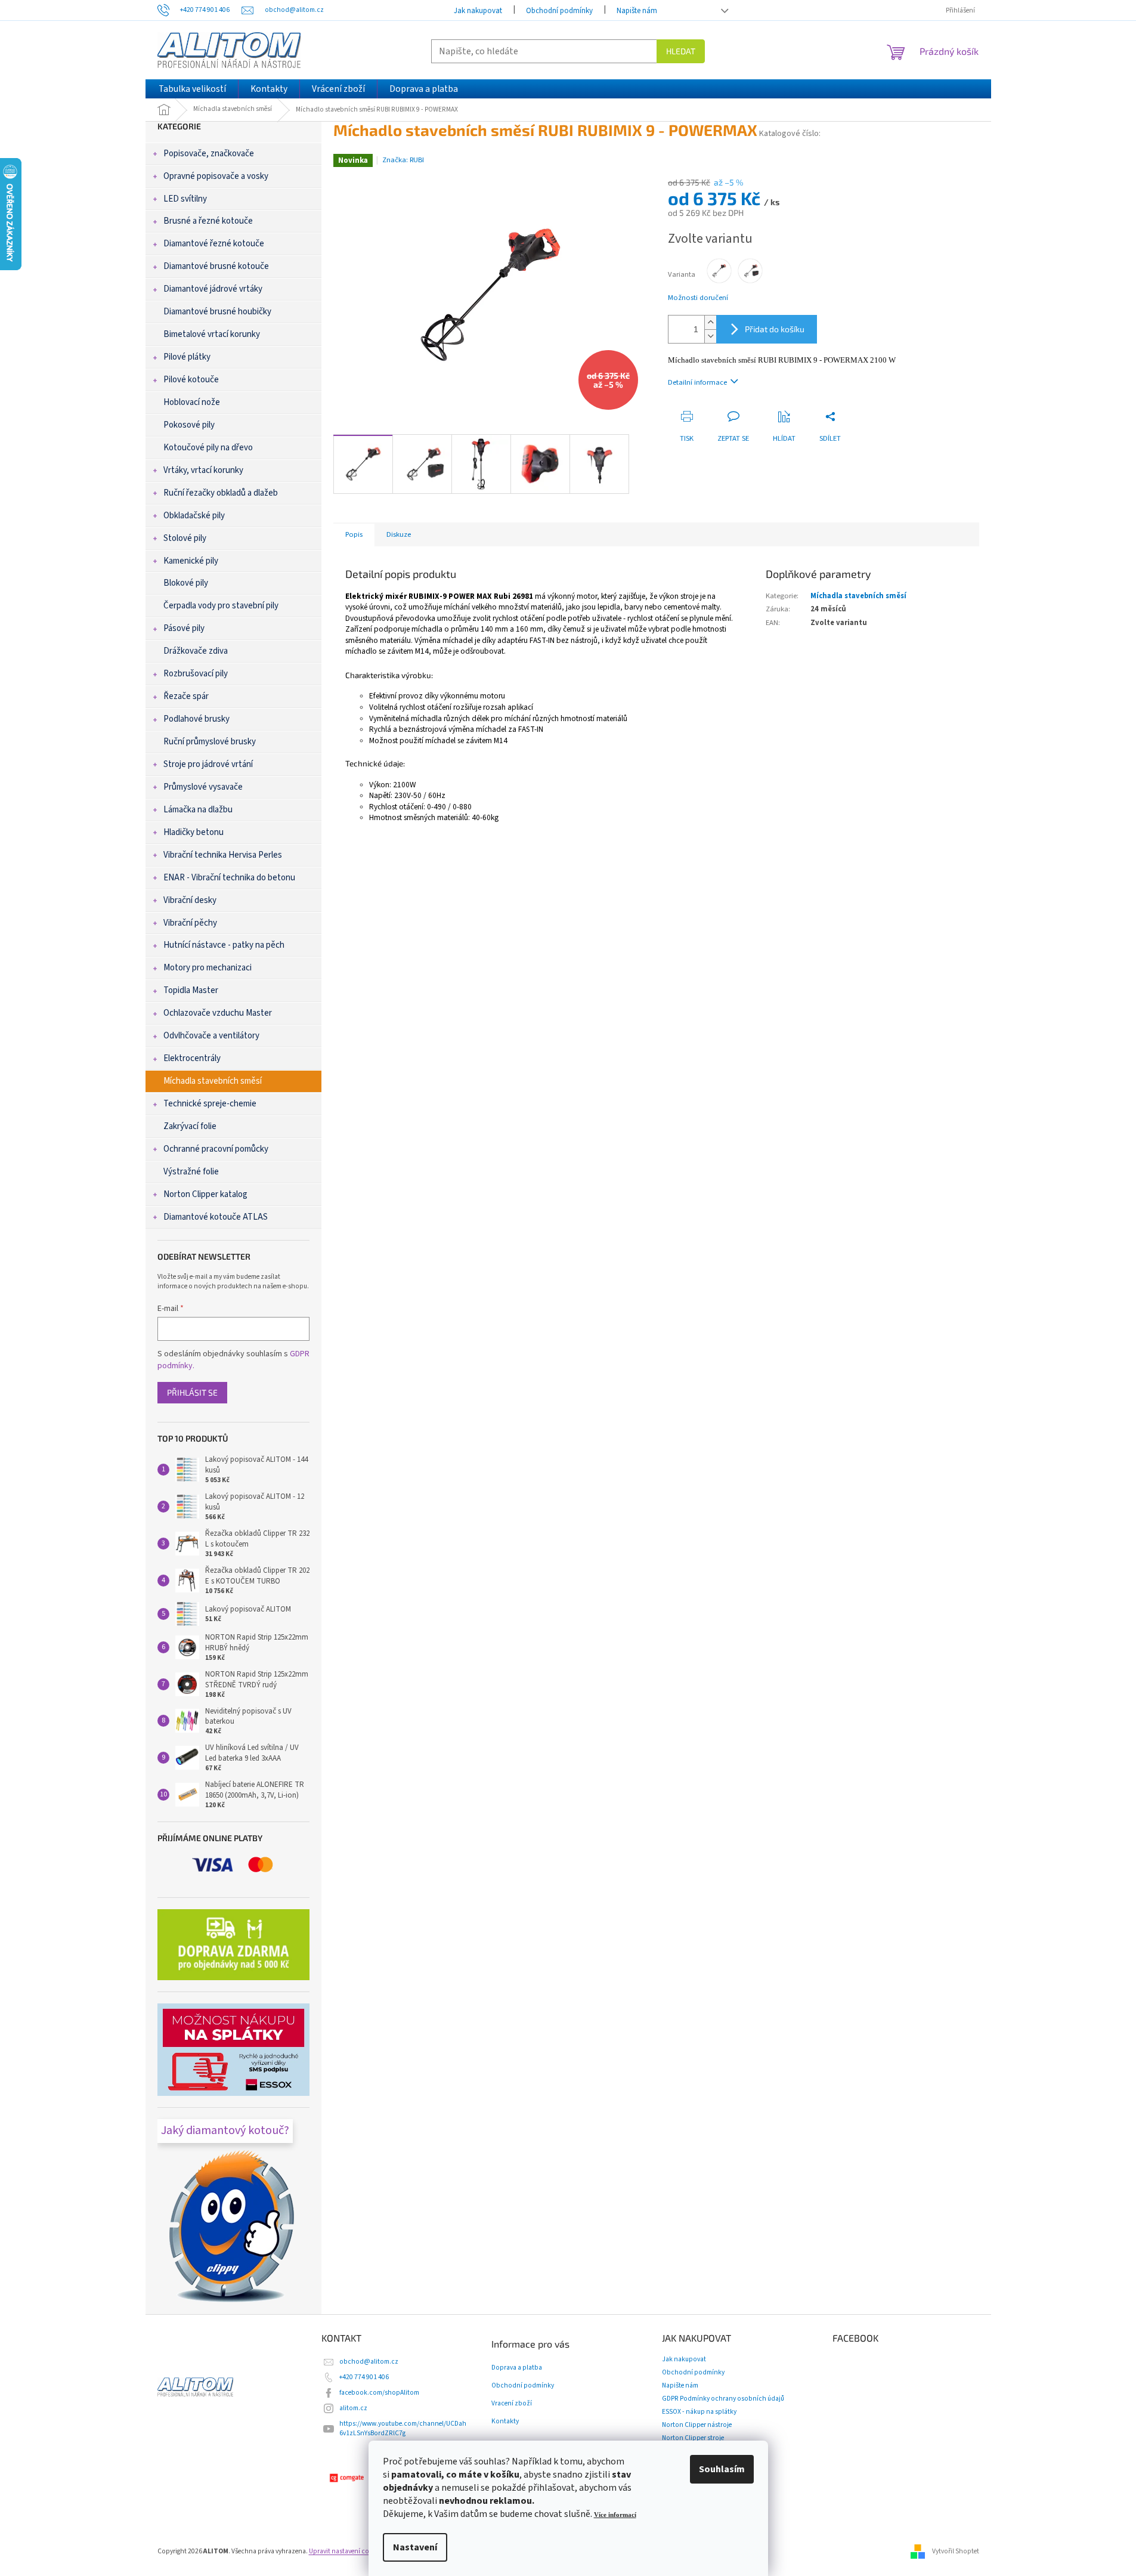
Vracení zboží (512, 2404)
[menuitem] (192, 89)
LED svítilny (185, 199)
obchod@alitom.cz (369, 2362)
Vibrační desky (190, 900)
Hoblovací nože (192, 402)
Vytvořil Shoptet (956, 2551)
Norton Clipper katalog (205, 1194)
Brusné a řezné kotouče (208, 221)
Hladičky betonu (194, 832)
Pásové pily (184, 628)
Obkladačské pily (194, 516)
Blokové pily (186, 583)
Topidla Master (191, 990)
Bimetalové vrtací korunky (212, 334)
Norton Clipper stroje (693, 2438)
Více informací (615, 2515)
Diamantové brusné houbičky (217, 312)
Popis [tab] (354, 534)
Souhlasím (722, 2469)
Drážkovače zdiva (196, 651)
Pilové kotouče (191, 380)
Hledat (681, 51)
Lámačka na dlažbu (198, 810)
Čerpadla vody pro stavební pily (221, 606)
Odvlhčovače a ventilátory (211, 1036)
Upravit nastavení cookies (347, 2551)
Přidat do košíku (775, 329)
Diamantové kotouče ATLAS (216, 1217)
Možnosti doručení (698, 298)
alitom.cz (353, 2408)
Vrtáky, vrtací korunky (203, 470)
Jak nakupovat (478, 11)
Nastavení (415, 2547)
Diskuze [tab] (399, 534)
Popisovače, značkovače (209, 154)
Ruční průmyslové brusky (210, 742)
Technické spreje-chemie (210, 1104)
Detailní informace (697, 382)
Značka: (403, 160)
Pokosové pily (189, 425)
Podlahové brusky (196, 719)
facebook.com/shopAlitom (379, 2393)
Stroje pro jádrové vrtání (208, 764)
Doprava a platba (517, 2368)
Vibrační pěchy (190, 923)
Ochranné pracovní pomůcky (216, 1149)
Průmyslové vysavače (203, 787)
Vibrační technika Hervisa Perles (223, 855)
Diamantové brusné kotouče (216, 266)
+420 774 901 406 (364, 2377)
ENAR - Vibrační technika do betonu (229, 878)
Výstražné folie (191, 1172)
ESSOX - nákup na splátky (699, 2412)
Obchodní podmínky (559, 11)
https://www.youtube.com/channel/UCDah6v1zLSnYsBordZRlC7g (403, 2428)
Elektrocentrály (192, 1058)
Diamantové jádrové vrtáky (213, 289)
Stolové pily (185, 538)
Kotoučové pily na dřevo (208, 448)
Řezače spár (186, 696)
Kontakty (505, 2422)
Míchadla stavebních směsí (213, 1081)
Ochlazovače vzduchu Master (218, 1013)
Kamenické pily (191, 561)
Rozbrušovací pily (196, 674)
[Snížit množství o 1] (710, 336)
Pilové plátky (187, 357)
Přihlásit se (192, 1392)
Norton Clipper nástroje (697, 2425)
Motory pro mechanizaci (208, 968)
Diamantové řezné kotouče (214, 244)
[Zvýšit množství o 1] (710, 322)
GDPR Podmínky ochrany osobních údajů (723, 2399)
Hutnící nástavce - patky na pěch (224, 945)
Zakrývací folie (190, 1126)
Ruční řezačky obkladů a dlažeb (221, 493)
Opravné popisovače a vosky (216, 176)
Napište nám (637, 11)
